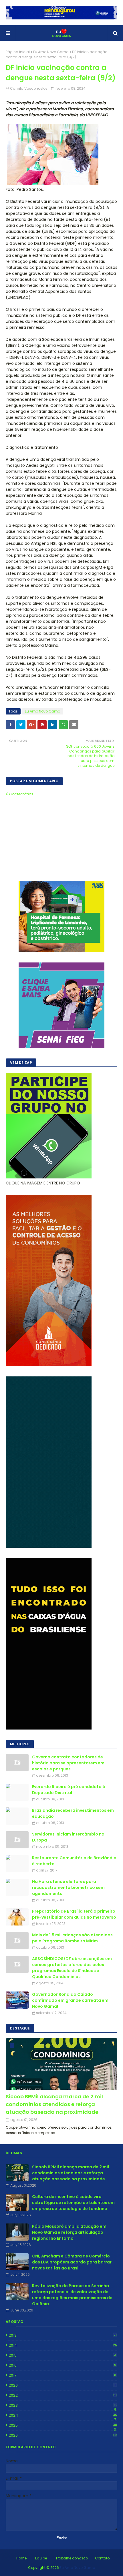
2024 (63, 2415)
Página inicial (18, 52)
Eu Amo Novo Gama (51, 52)
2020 (62, 2385)
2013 (63, 2335)
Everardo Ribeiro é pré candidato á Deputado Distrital (69, 1790)
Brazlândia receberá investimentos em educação (73, 1813)
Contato (102, 2558)
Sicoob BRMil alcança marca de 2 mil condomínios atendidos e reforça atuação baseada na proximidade (54, 2104)
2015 (62, 2355)
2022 (63, 2395)
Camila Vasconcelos (29, 88)
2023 (63, 2405)
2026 (63, 2435)
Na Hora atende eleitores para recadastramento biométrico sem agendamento (68, 1888)
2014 (63, 2345)
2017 (62, 2375)
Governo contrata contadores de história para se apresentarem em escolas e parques (68, 1763)
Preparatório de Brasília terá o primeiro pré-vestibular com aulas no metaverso (74, 1914)
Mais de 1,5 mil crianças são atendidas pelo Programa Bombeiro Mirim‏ (72, 1938)
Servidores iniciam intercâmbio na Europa (68, 1837)
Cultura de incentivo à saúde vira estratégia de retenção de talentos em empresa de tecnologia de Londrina (73, 2203)
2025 (63, 2425)
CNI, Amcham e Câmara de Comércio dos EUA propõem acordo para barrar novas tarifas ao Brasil (72, 2262)
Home (21, 2558)
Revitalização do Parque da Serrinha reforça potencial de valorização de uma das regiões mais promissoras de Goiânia (72, 2295)
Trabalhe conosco (72, 2558)
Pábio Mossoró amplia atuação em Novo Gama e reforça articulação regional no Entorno (69, 2232)
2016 (62, 2365)
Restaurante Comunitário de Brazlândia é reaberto (74, 1861)
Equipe (41, 2558)
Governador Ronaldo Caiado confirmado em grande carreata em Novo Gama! (70, 2000)
